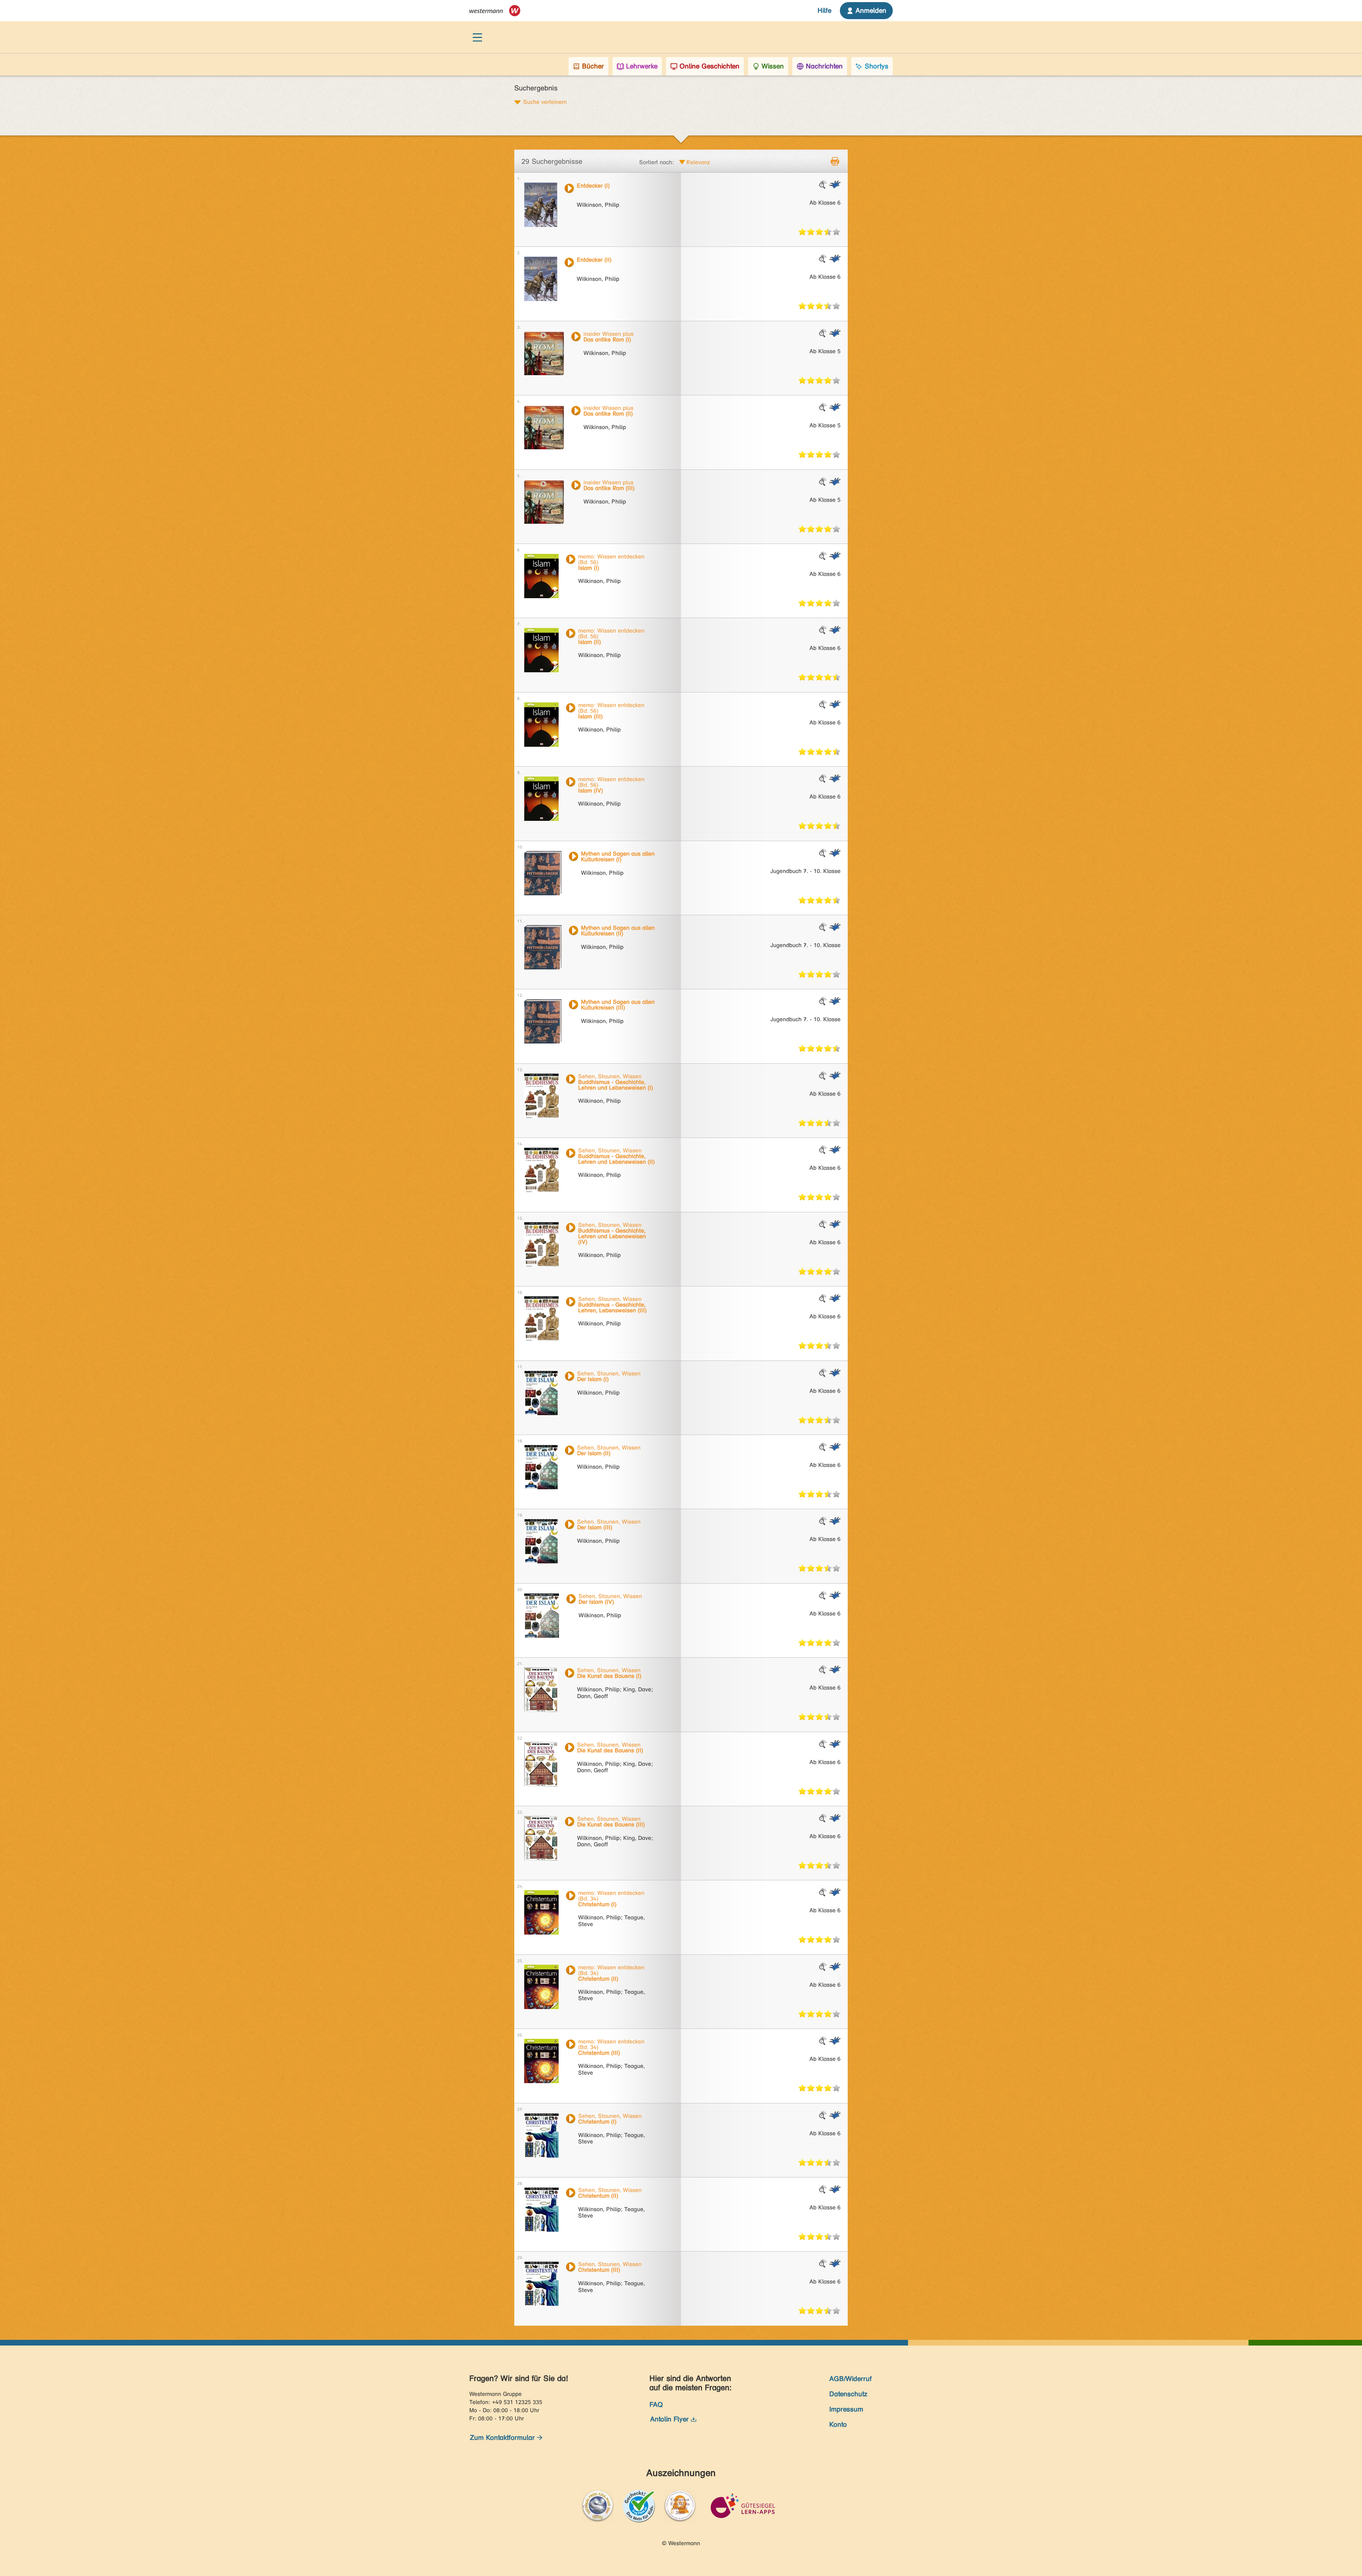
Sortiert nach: (657, 162)
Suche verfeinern (545, 102)
